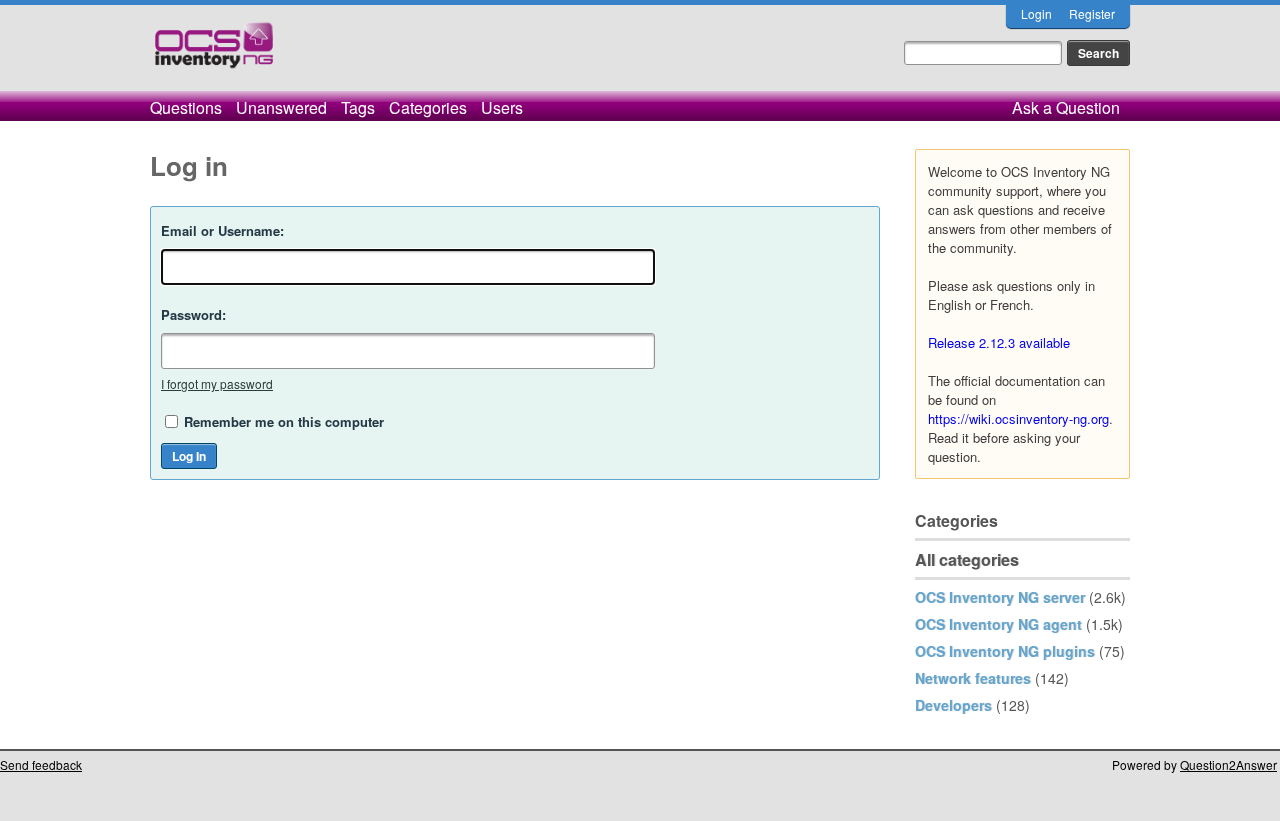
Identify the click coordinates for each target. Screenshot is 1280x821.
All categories (967, 559)
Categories (428, 107)
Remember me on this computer (284, 421)
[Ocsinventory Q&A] (214, 53)
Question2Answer (1228, 764)
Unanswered (281, 107)
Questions (186, 107)
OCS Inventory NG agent (998, 624)
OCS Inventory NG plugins (1005, 651)
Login (1036, 13)
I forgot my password (217, 383)
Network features (973, 678)
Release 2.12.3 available (999, 342)
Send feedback (41, 764)
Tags (358, 107)
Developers (953, 705)
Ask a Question (1066, 107)
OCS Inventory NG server (1000, 597)
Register (1092, 13)
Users (502, 107)
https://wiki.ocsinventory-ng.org (1018, 418)
